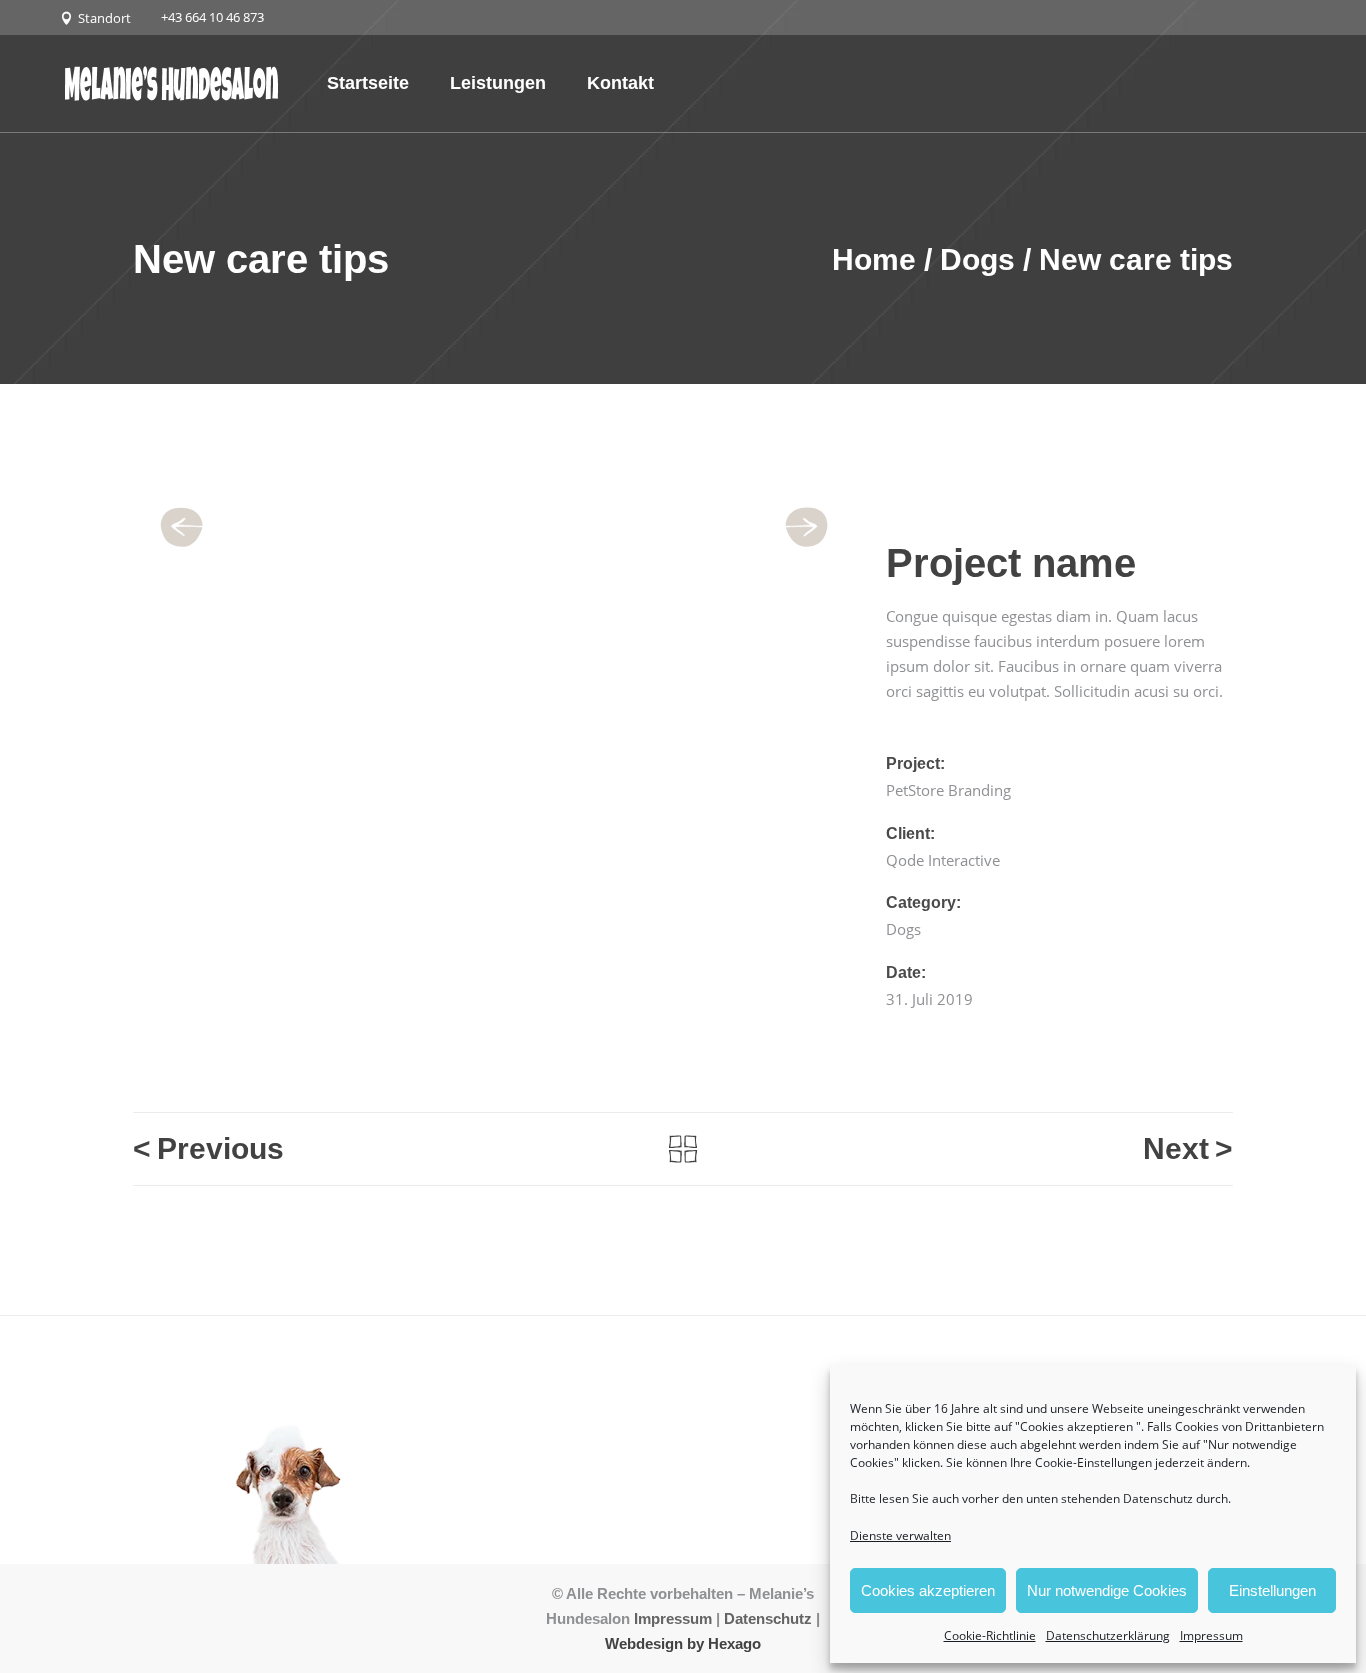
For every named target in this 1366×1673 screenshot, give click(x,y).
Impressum (1211, 1635)
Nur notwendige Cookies (1107, 1590)
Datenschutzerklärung (1108, 1635)
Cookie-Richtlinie (990, 1635)
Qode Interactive (943, 860)
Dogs (977, 259)
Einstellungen (1272, 1590)
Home (874, 259)
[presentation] (188, 528)
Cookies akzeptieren (928, 1590)
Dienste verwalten (900, 1535)
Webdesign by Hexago (683, 1643)
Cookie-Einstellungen (1093, 1462)
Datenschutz (768, 1618)
